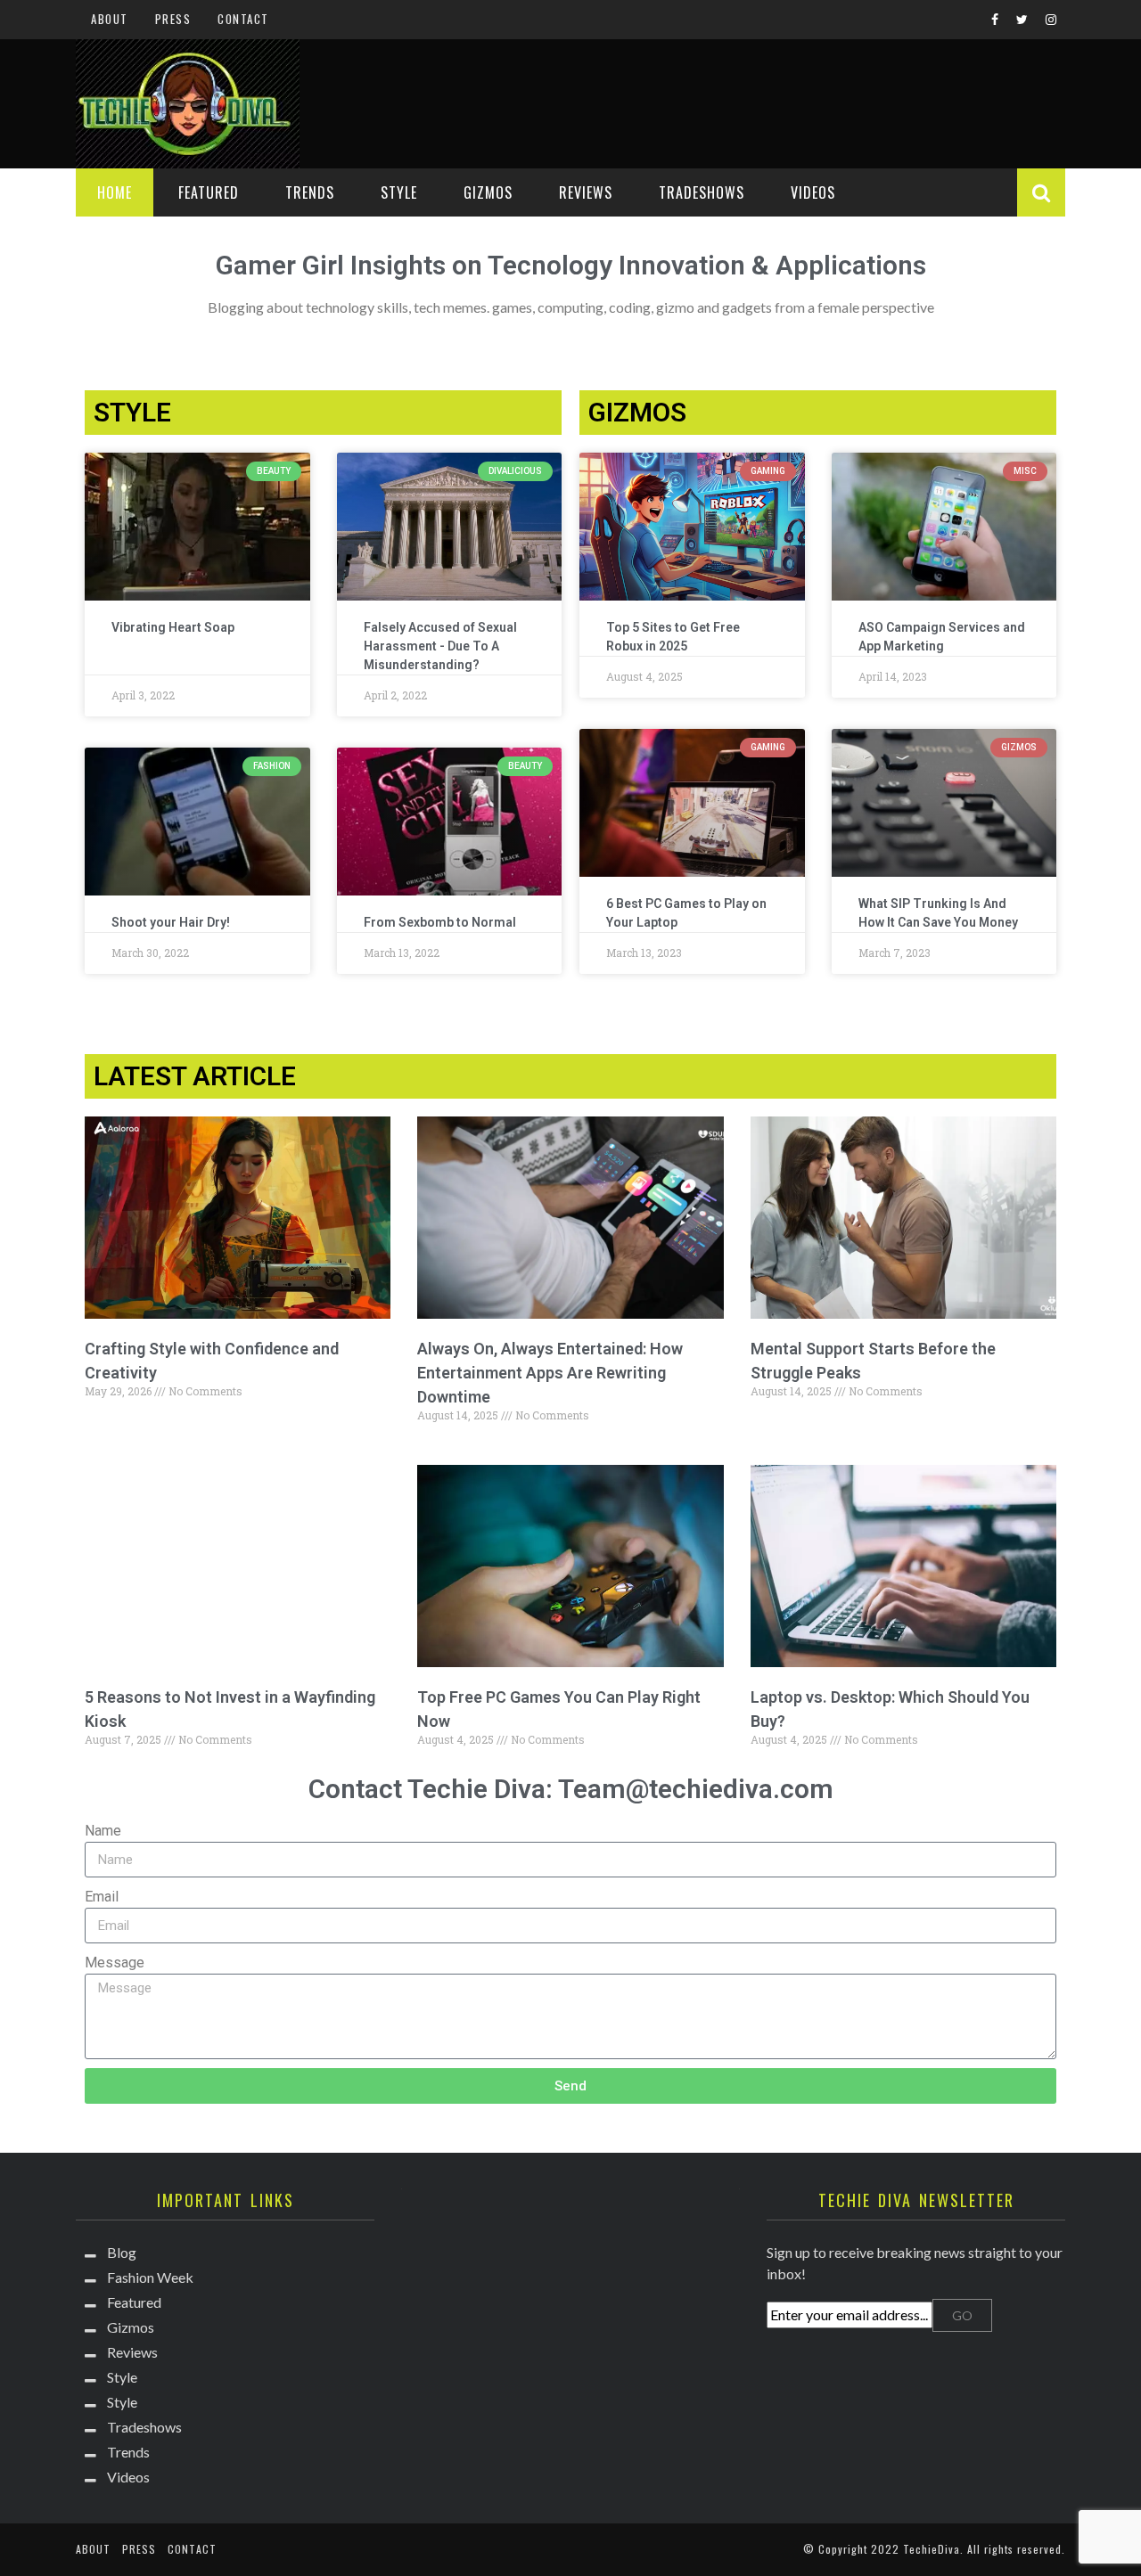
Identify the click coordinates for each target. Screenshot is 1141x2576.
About (110, 19)
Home (115, 192)
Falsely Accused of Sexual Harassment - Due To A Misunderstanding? (440, 646)
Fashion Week (150, 2277)
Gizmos (488, 192)
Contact (243, 19)
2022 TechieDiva (915, 2549)
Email (102, 1897)
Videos (813, 192)
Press (173, 19)
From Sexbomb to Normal (440, 922)
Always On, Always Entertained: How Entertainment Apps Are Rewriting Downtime (550, 1373)
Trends (310, 192)
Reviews (586, 192)
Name (103, 1831)
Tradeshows (702, 192)
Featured (209, 192)
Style (399, 192)
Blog (122, 2252)
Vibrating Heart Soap (173, 627)
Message (115, 1963)
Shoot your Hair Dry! (171, 922)
